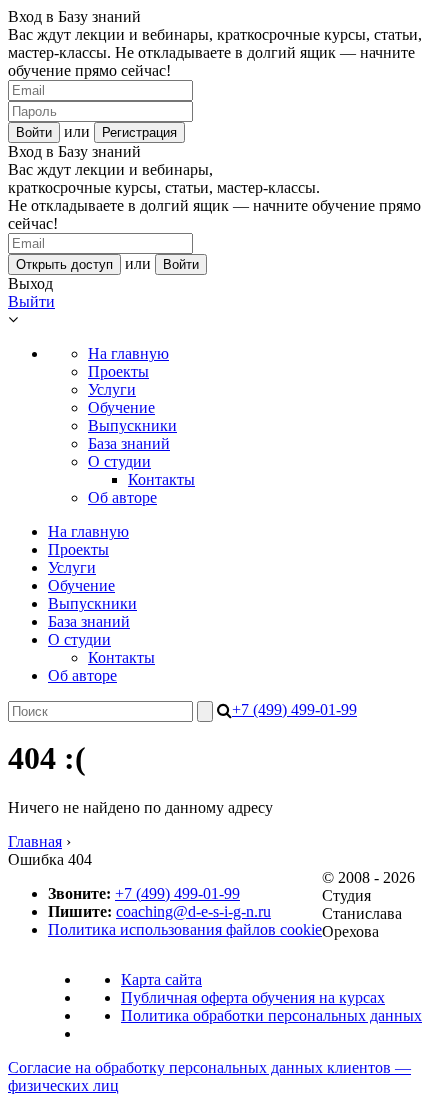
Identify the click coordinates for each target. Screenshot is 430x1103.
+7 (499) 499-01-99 (294, 709)
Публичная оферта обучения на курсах (253, 997)
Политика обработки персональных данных (271, 1015)
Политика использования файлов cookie (185, 929)
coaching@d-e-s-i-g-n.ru (193, 911)
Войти (34, 132)
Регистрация (139, 132)
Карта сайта (161, 979)
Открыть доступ (64, 264)
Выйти (31, 301)
